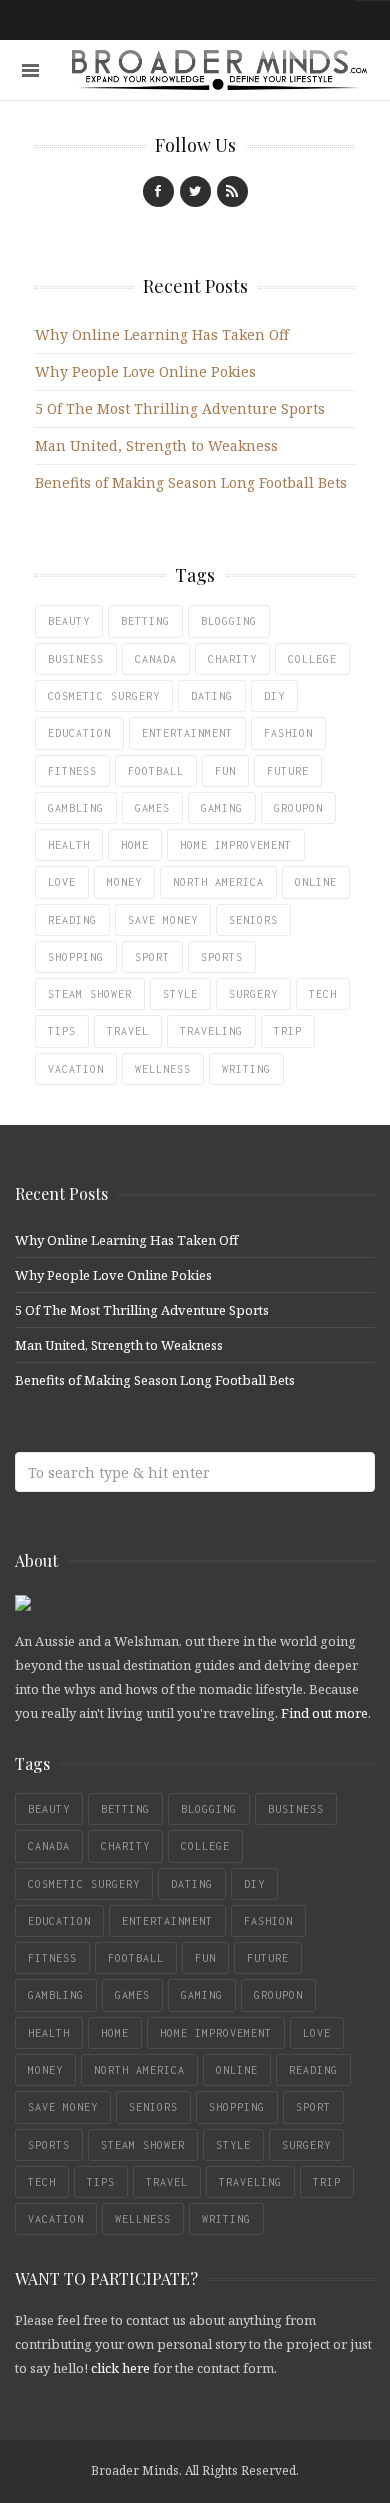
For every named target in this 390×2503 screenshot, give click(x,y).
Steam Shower (90, 994)
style (180, 994)
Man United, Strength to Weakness (156, 445)
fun (225, 771)
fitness (72, 771)
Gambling (76, 808)
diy (274, 696)
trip (288, 1031)
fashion (288, 733)
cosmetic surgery (104, 696)
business (76, 659)
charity (232, 659)
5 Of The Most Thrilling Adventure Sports (180, 408)
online (316, 882)
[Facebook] (158, 191)
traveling (211, 1031)
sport (152, 957)
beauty (69, 621)
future (288, 771)
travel (128, 1031)
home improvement (236, 845)
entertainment (187, 733)
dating (212, 696)
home (135, 845)
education (79, 733)
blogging (229, 621)
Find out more (324, 1713)
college (312, 659)
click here (120, 2368)
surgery (253, 994)
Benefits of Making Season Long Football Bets (191, 482)
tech (323, 994)
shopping (76, 957)
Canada (156, 659)
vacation (76, 1069)
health (69, 845)
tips (62, 1031)
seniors (253, 920)
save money (163, 920)
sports (222, 957)
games (152, 808)
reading (72, 920)
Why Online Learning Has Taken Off (162, 334)
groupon (298, 808)
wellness (163, 1069)
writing (246, 1069)
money (124, 882)
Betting (145, 621)
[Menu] (30, 70)
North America (218, 882)
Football (156, 771)
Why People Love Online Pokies (145, 371)
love (62, 882)
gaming (222, 808)
